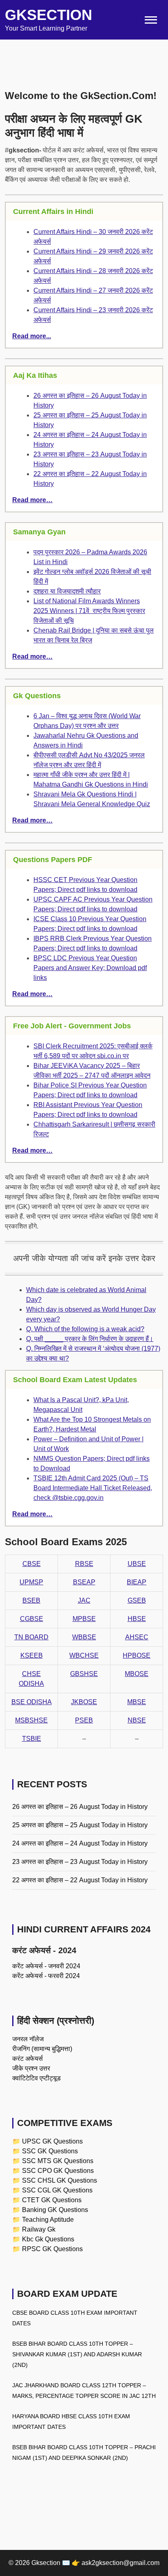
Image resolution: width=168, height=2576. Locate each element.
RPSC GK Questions (52, 2249)
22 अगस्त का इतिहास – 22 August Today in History (80, 1880)
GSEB (137, 1600)
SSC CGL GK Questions (57, 2190)
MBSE (137, 1702)
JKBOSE (84, 1702)
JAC (84, 1600)
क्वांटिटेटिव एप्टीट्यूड (36, 2078)
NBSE (137, 1720)
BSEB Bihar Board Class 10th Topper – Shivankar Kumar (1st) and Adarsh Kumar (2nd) (77, 2354)
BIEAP (137, 1582)
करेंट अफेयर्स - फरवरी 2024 (46, 1976)
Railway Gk (39, 2229)
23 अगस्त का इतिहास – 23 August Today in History (80, 1862)
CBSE (32, 1564)
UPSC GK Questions (52, 2141)
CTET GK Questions (52, 2200)
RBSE (84, 1564)
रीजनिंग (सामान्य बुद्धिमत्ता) (42, 2049)
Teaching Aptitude (48, 2220)
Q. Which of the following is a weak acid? (85, 1329)
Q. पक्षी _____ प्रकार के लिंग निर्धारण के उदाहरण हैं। (90, 1339)
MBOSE (137, 1674)
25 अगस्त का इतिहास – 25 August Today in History (80, 1825)
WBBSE (84, 1637)
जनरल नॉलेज (28, 2039)
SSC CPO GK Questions (58, 2171)
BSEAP (84, 1582)
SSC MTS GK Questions (58, 2161)
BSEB (31, 1600)
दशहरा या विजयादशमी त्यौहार (67, 591)
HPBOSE (137, 1655)
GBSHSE (84, 1674)
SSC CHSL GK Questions (60, 2180)
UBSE (137, 1564)
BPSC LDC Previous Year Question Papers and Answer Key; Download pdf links (90, 968)
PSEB (84, 1720)
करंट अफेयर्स (28, 2059)
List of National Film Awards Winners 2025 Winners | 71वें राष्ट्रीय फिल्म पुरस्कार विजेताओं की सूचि (89, 611)
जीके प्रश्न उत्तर (31, 2068)
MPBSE (84, 1619)
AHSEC (137, 1637)
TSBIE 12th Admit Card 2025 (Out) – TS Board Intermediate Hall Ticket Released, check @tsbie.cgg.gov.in (93, 1488)
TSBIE (32, 1739)
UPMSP (31, 1582)
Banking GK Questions (55, 2210)
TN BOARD (31, 1637)
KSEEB (32, 1655)
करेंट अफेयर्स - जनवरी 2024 (46, 1966)
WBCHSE (84, 1655)
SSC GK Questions (50, 2151)
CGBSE (32, 1619)
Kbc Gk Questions (48, 2239)
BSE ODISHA (32, 1702)
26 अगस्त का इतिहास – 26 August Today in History (80, 1807)
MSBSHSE (31, 1720)
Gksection (49, 15)
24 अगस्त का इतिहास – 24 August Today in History (80, 1843)
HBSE (137, 1619)
